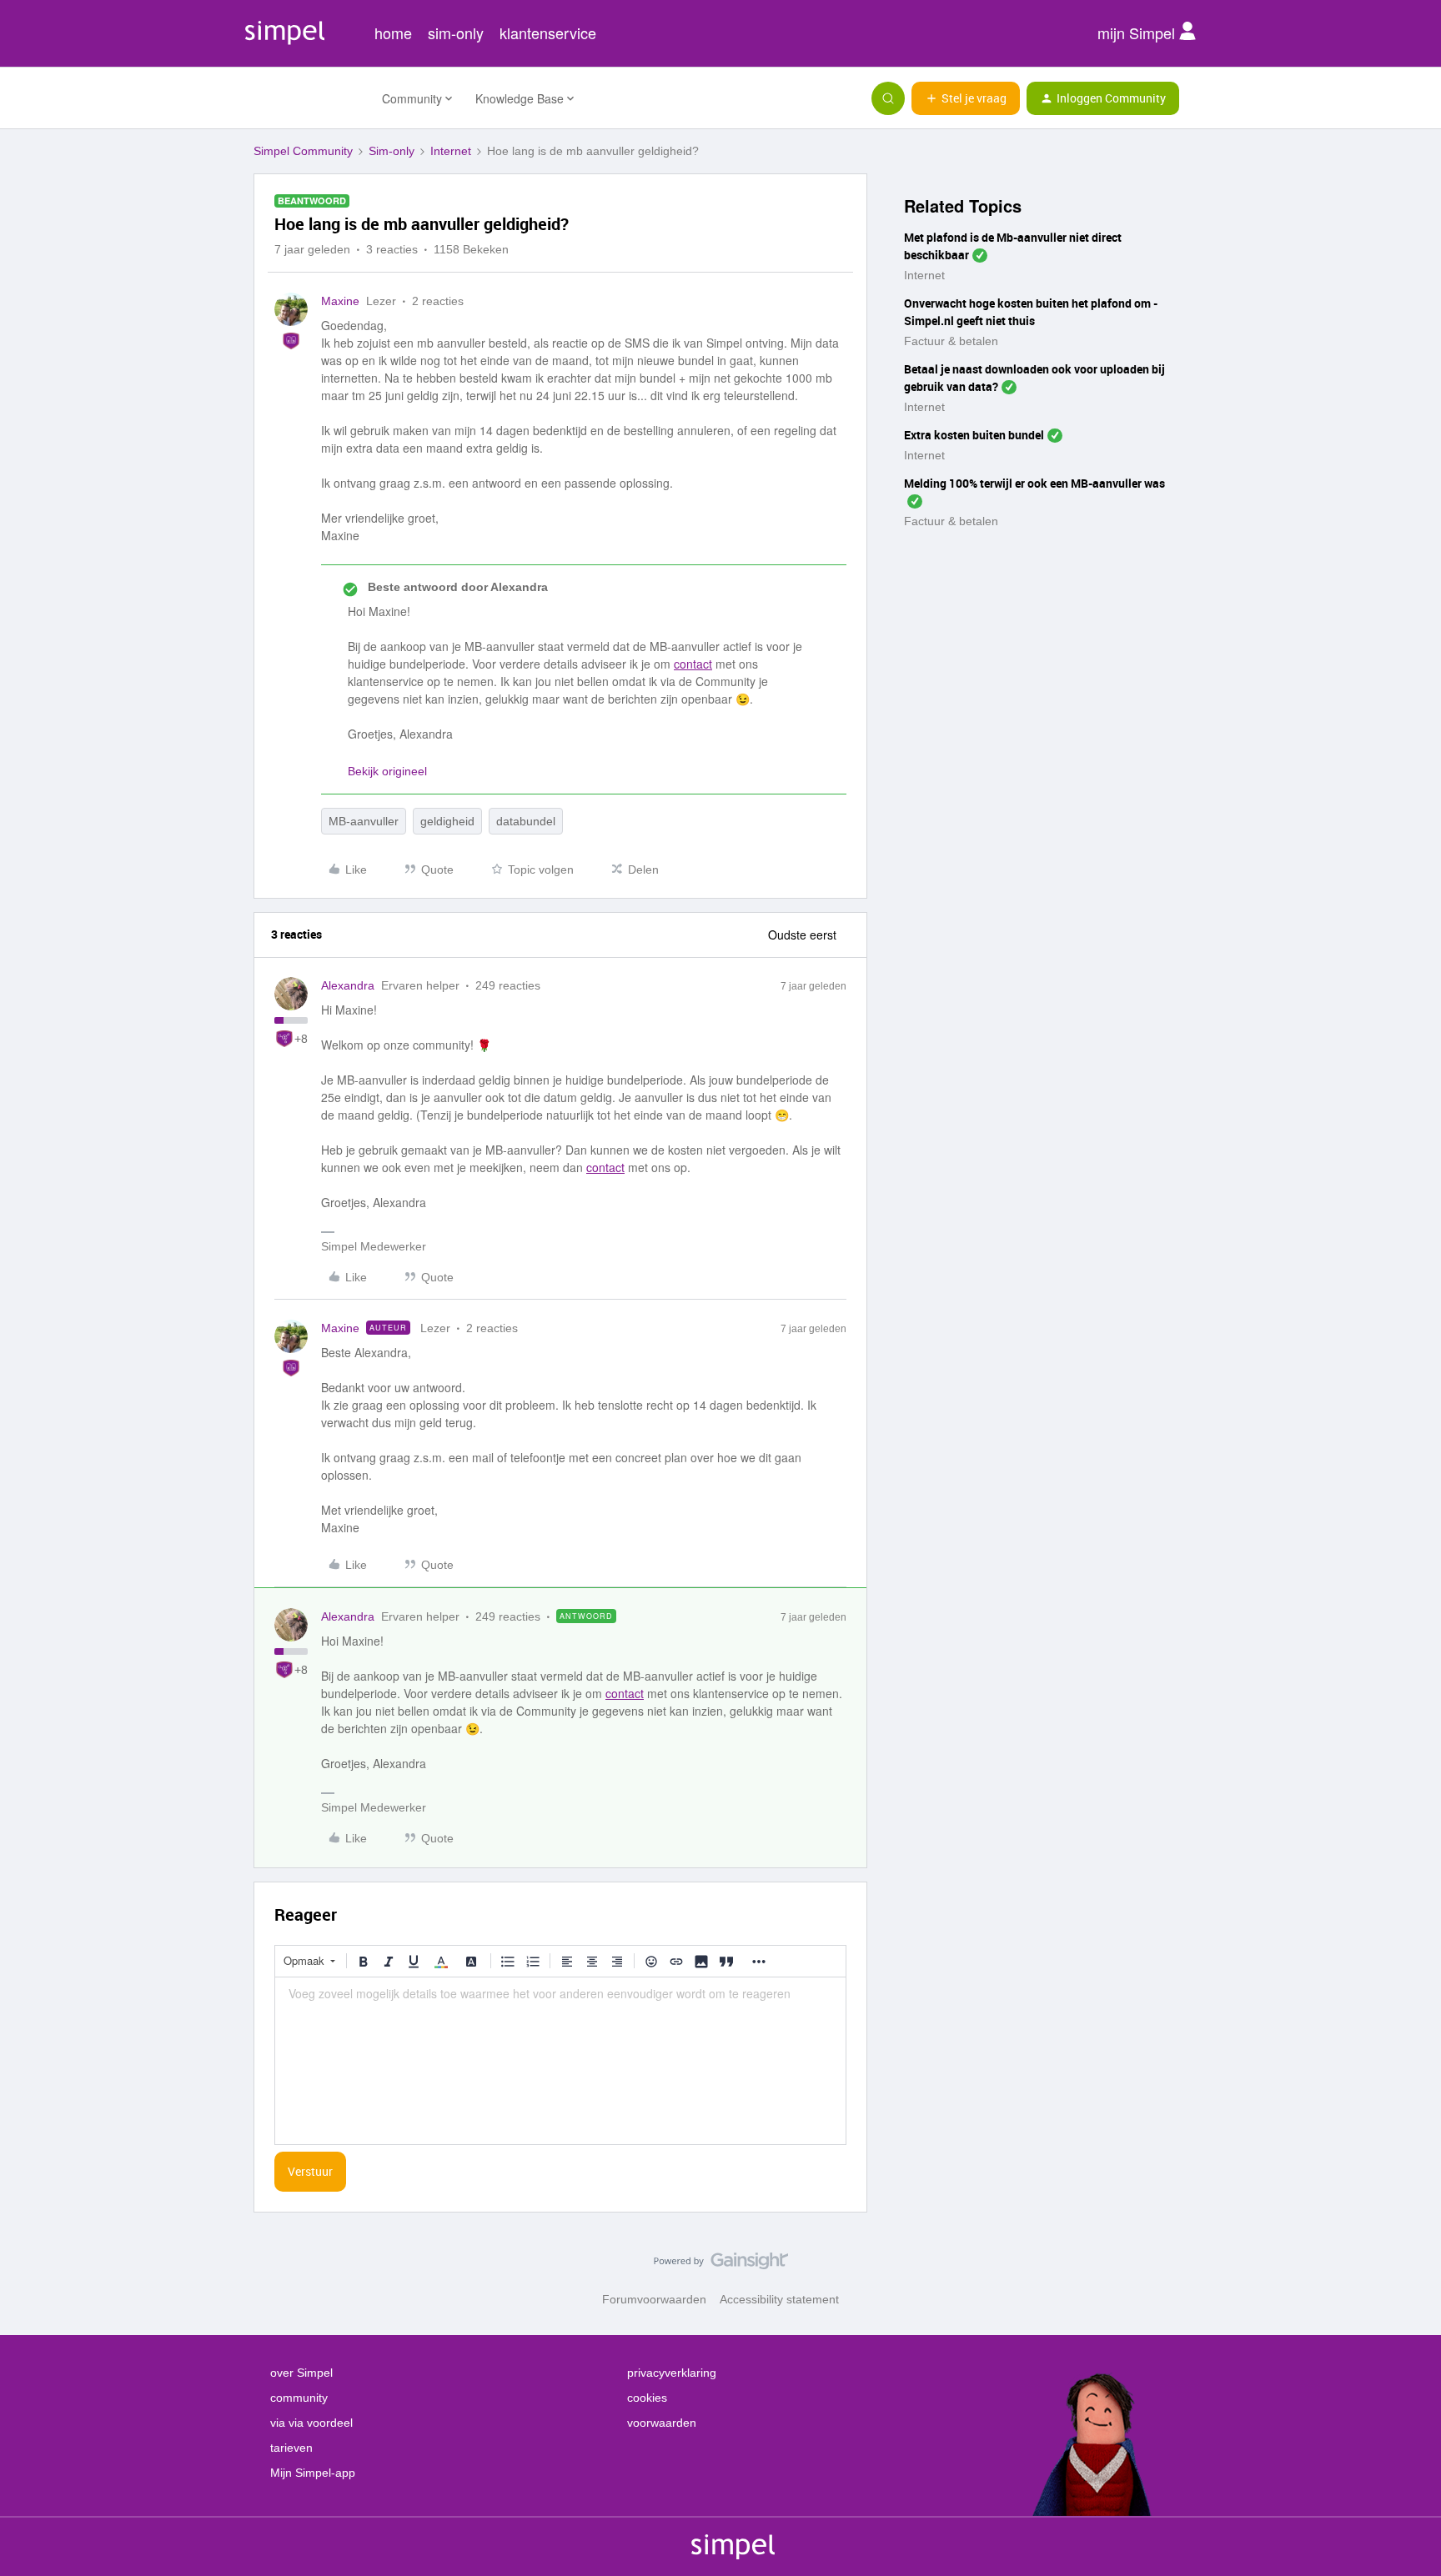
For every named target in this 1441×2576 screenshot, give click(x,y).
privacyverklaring (672, 2373)
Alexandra (348, 985)
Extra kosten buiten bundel (974, 435)
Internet (451, 151)
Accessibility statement (779, 2299)
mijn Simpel (1138, 33)
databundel (526, 821)
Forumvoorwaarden (654, 2299)
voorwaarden (662, 2423)
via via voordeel (311, 2423)
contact (693, 664)
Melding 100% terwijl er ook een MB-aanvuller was (1034, 483)
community (299, 2398)
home (393, 33)
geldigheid (447, 821)
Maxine (340, 301)
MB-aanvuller (364, 821)
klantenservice (548, 33)
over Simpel (301, 2373)
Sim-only (392, 151)
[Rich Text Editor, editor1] (560, 2061)
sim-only (456, 33)
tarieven (291, 2448)
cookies (647, 2398)
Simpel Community (303, 151)
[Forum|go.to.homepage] (308, 98)
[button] (966, 98)
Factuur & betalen (951, 341)
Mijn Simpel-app (313, 2473)
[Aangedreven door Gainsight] (721, 2265)
